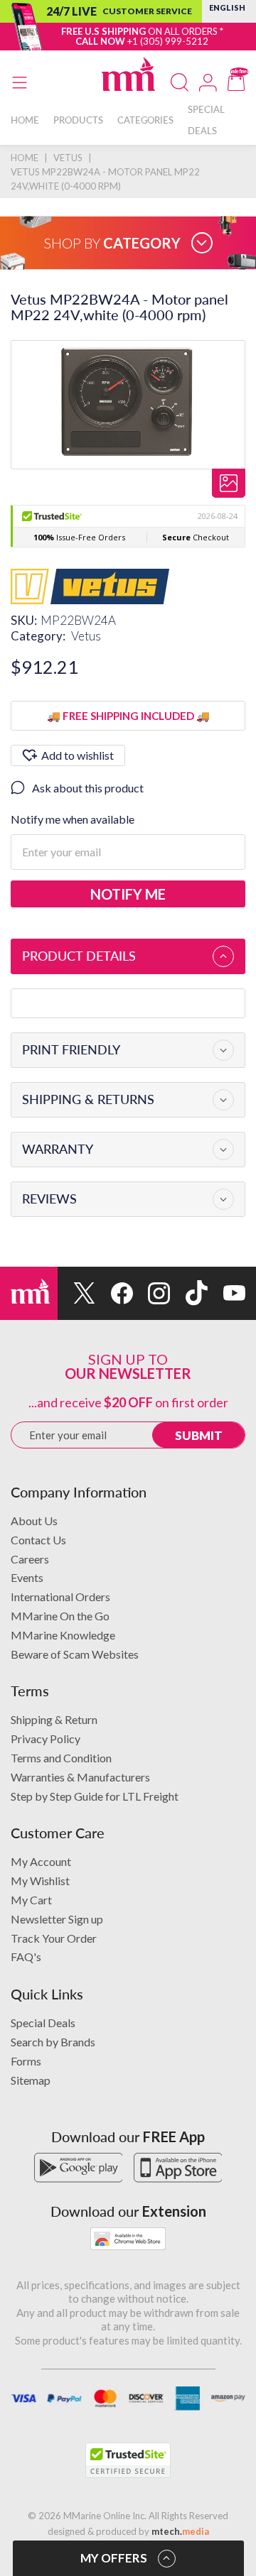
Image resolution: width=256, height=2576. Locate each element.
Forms (26, 2061)
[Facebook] (114, 1293)
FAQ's (26, 1956)
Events (27, 1577)
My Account (41, 1861)
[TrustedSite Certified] (128, 2460)
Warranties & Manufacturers (80, 1777)
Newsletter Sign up (57, 1919)
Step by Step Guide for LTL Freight (95, 1796)
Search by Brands (53, 2042)
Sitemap (31, 2080)
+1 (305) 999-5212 (168, 41)
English (227, 7)
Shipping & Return (54, 1719)
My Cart (31, 1900)
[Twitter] (76, 1293)
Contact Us (38, 1540)
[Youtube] (226, 1293)
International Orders (60, 1597)
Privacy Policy (46, 1739)
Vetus (86, 636)
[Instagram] (152, 1293)
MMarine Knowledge (63, 1635)
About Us (34, 1521)
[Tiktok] (189, 1293)
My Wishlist (40, 1881)
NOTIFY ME (128, 894)
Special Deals (43, 2023)
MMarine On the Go (60, 1616)
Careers (30, 1559)
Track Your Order (54, 1938)
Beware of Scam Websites (75, 1654)
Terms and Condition (61, 1758)
